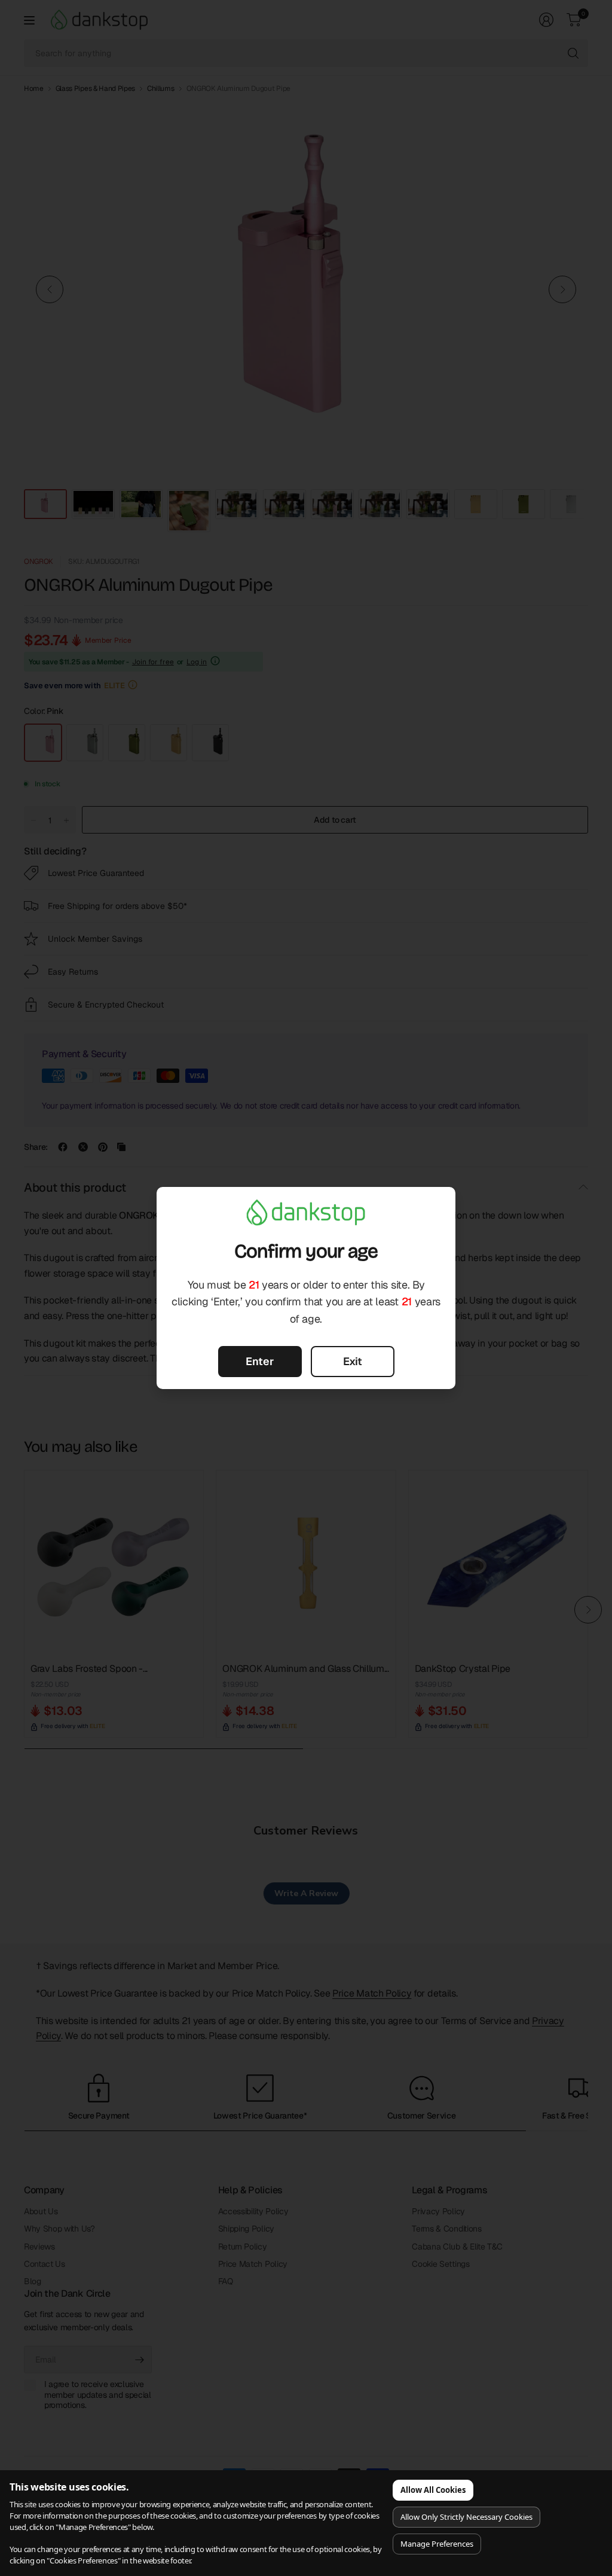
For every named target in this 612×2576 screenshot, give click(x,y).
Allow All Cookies (433, 2490)
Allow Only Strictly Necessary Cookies (466, 2517)
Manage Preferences (437, 2544)
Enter (260, 1361)
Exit (353, 1361)
